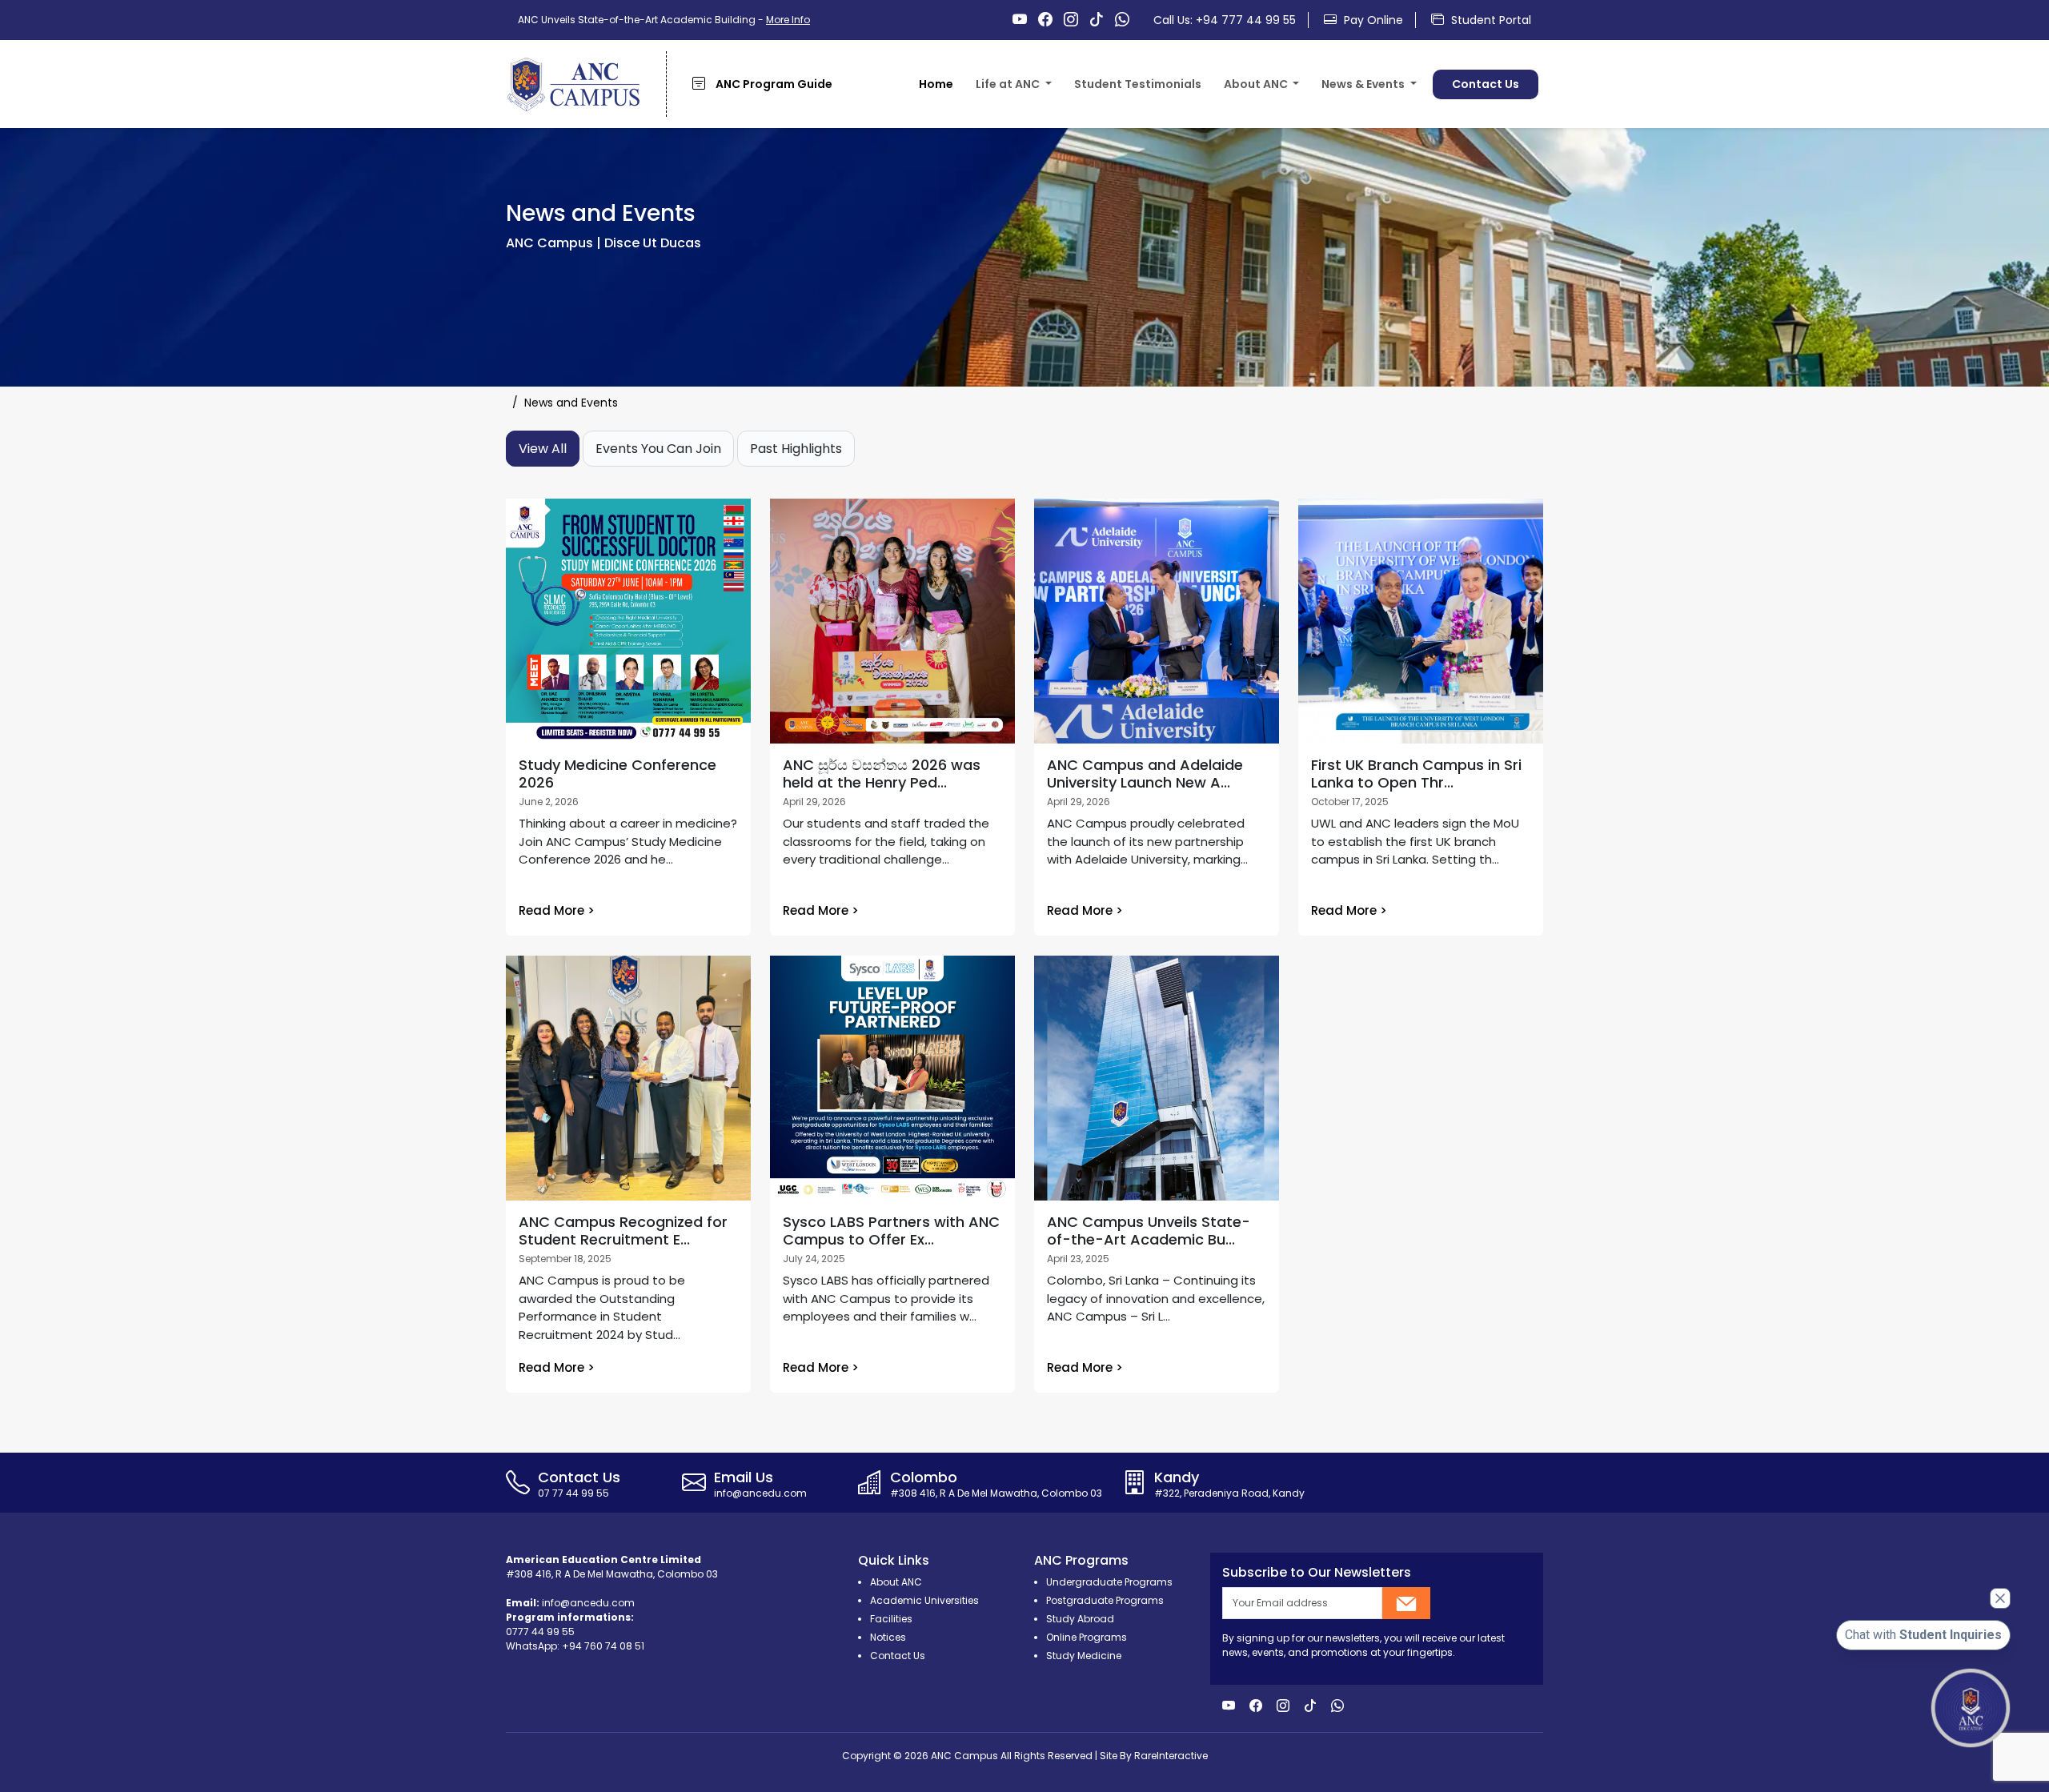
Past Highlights (796, 449)
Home (936, 84)
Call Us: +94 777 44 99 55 (1225, 20)
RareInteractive (1171, 1756)
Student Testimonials (1138, 84)
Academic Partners (1833, 117)
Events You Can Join (658, 449)
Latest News (1370, 117)
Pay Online (1372, 20)
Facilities (1015, 117)
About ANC (1269, 117)
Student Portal (1490, 20)
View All (543, 449)
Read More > (557, 910)
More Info (788, 20)
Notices (888, 1637)
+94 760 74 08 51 (603, 1646)
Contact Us (1486, 84)
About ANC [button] (1257, 84)
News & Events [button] (1364, 84)
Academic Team (1690, 117)
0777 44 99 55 (540, 1632)
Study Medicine (1084, 1656)
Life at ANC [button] (1009, 84)
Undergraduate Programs (1109, 1582)
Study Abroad (1080, 1619)
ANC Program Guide (773, 84)
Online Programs (1087, 1637)
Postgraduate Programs (1105, 1600)
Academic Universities (924, 1600)
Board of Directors (1548, 117)
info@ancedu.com (588, 1603)
